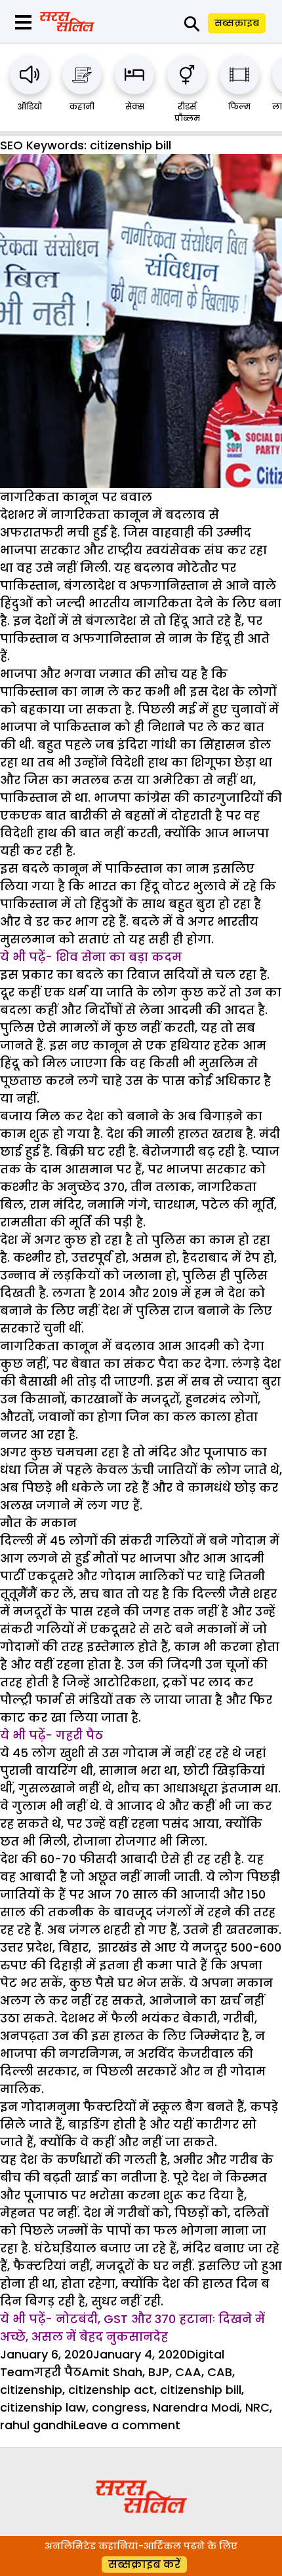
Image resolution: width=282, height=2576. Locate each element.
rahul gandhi (37, 2425)
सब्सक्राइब (237, 23)
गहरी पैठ (58, 2372)
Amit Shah (112, 2372)
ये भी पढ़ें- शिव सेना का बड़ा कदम (91, 957)
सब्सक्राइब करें (144, 2565)
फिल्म (239, 106)
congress (119, 2407)
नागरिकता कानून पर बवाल (76, 497)
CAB (220, 2372)
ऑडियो (30, 106)
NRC (257, 2407)
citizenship (31, 2390)
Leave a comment (127, 2425)
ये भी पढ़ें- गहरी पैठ (51, 1735)
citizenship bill (201, 2390)
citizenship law (43, 2407)
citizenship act (111, 2390)
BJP (159, 2372)
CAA (188, 2372)
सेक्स (135, 106)
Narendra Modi (196, 2407)
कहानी (82, 106)
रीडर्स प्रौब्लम (187, 112)
